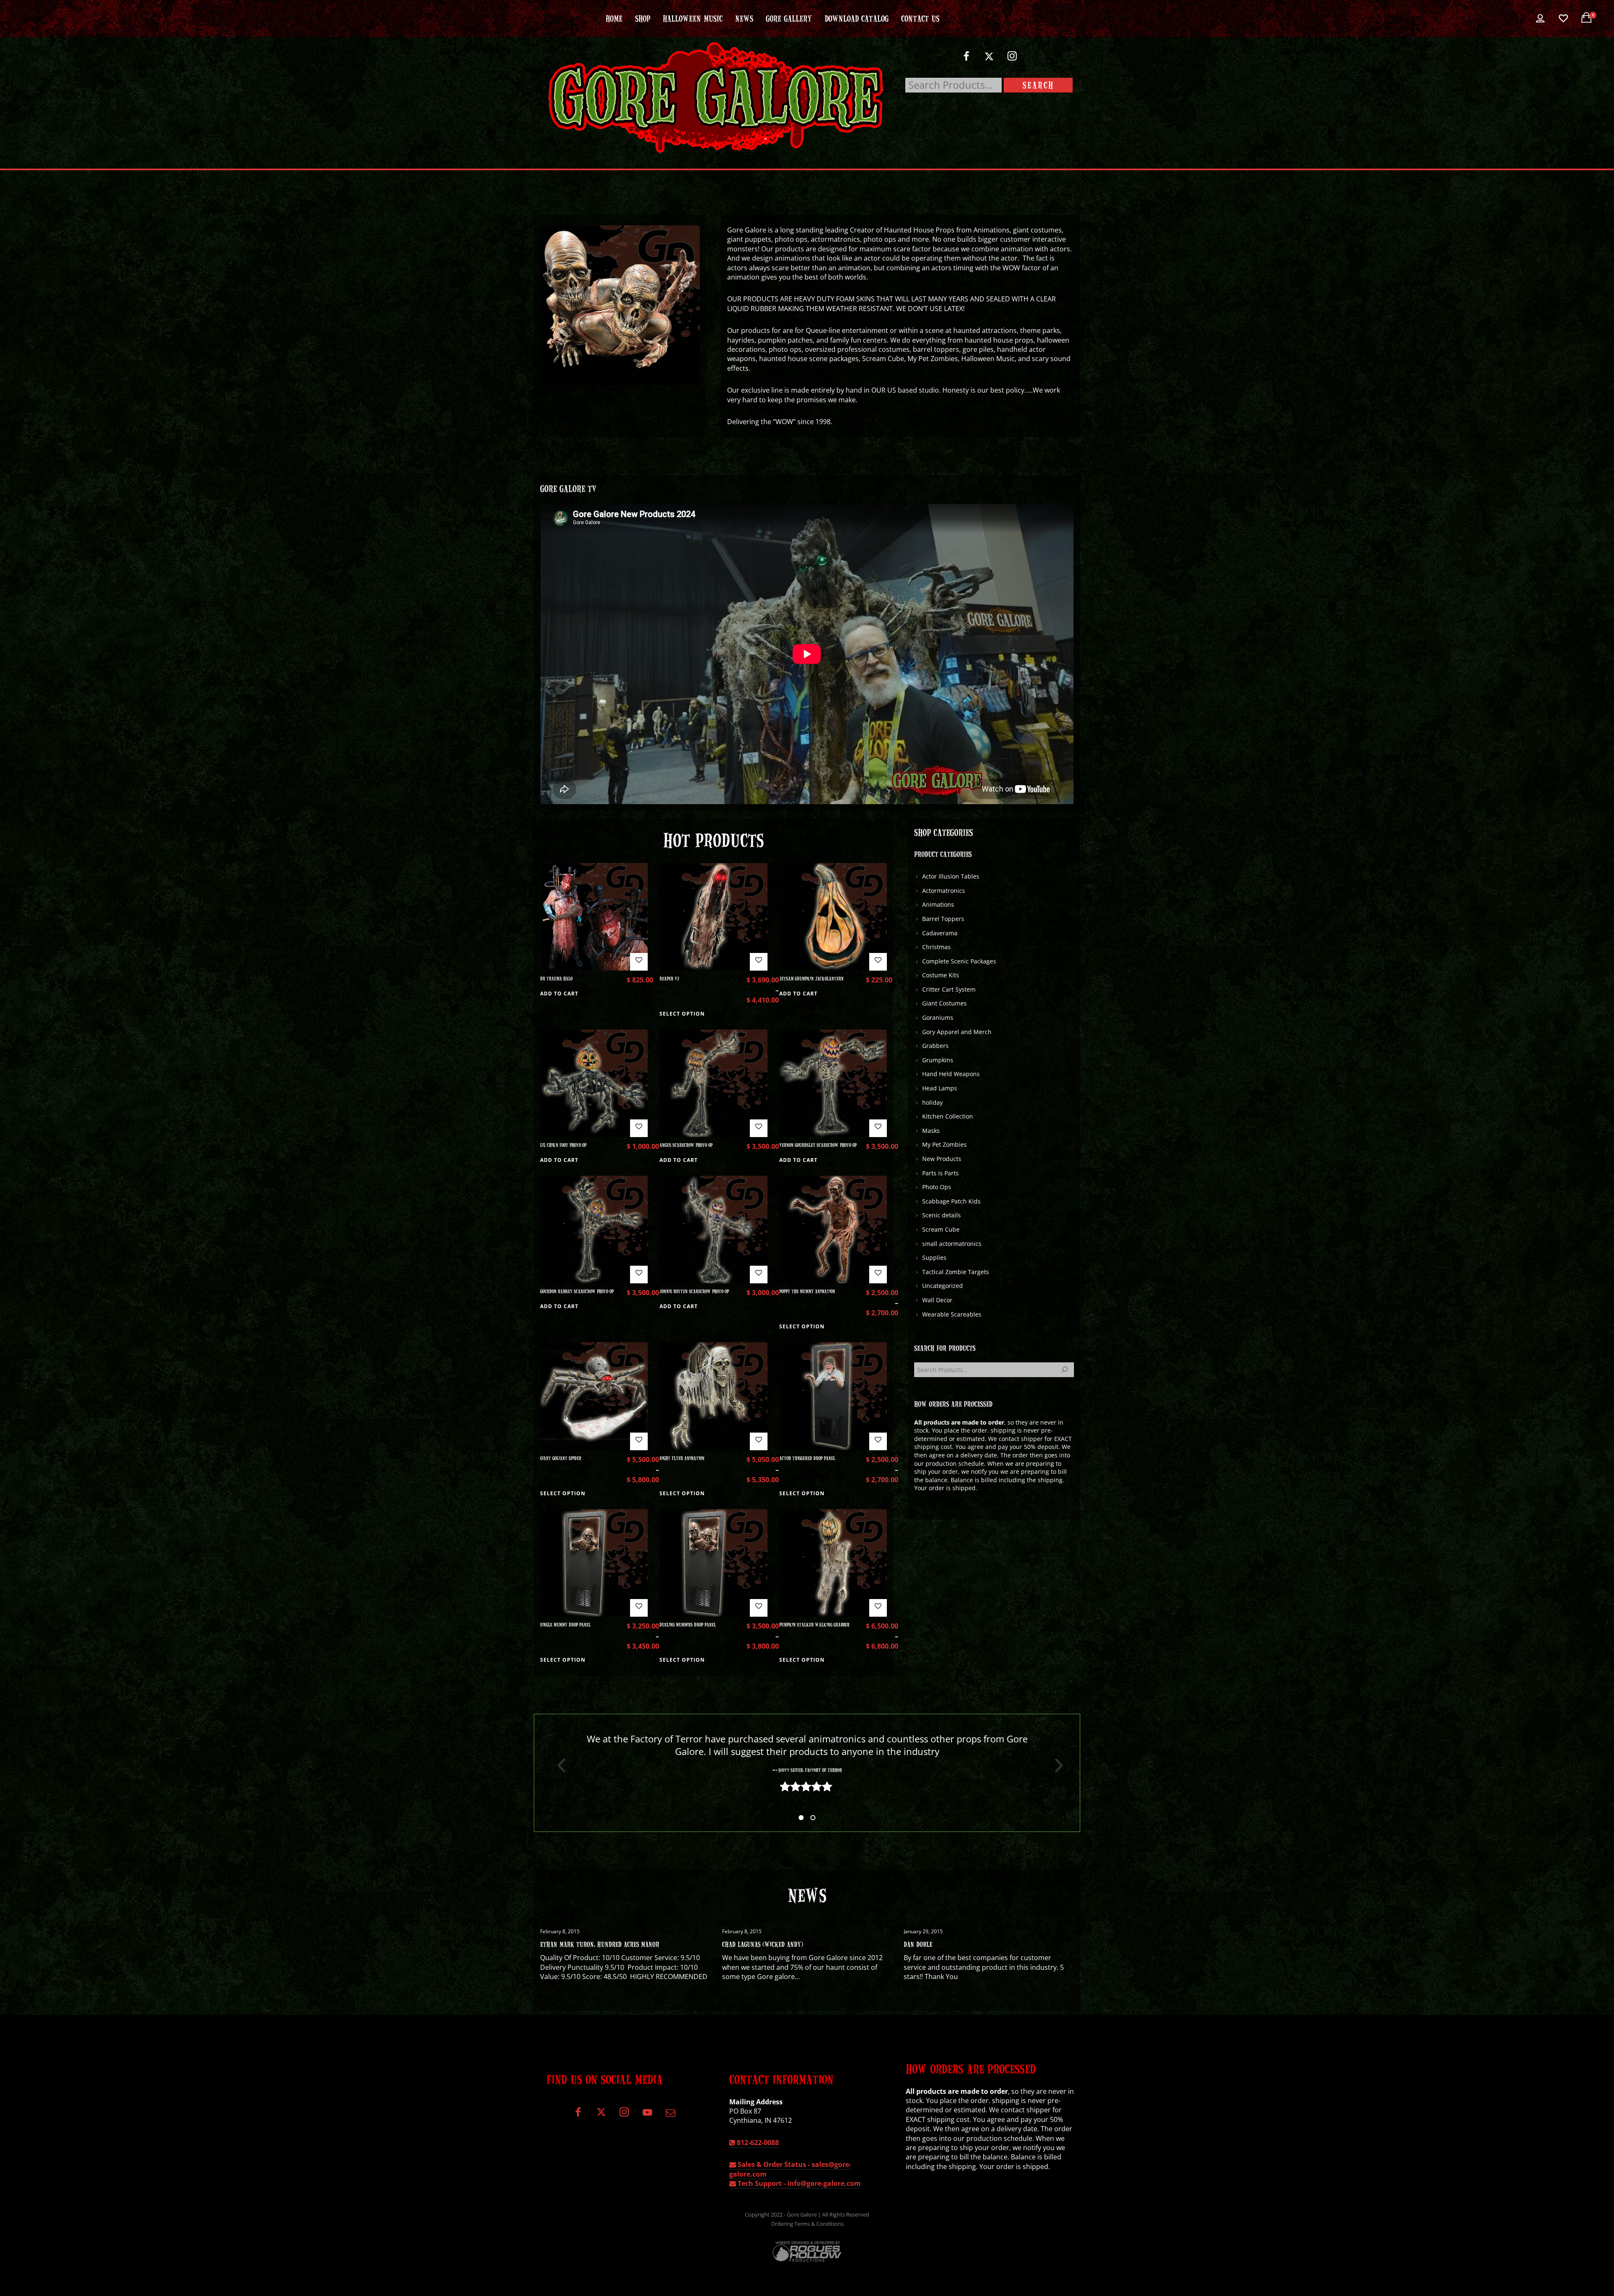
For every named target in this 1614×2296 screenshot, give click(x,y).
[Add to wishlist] (639, 962)
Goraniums (938, 1017)
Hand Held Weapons (951, 1074)
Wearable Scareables (952, 1314)
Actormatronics (944, 891)
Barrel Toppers (943, 919)
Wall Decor (937, 1300)
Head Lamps (940, 1088)
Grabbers (935, 1046)
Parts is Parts (940, 1173)
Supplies (934, 1258)
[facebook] (966, 59)
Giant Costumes (944, 1003)
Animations (938, 904)
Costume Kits (941, 975)
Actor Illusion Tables (951, 876)
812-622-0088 (757, 2143)
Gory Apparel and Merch (957, 1032)
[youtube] (647, 2117)
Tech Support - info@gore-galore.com (798, 2183)
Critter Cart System (949, 989)
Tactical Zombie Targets (956, 1272)
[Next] (1056, 1766)
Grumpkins (938, 1060)
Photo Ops (937, 1187)
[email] (670, 2115)
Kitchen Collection (948, 1116)
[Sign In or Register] (1540, 18)
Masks (931, 1131)
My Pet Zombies (944, 1144)
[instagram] (1012, 59)
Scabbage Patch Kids (951, 1201)
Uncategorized (943, 1286)
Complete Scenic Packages (959, 961)
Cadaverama (940, 933)
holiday (932, 1102)
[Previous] (558, 1766)
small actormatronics (952, 1244)
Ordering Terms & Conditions (807, 2224)
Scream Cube (941, 1229)
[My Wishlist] (1563, 18)
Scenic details (941, 1215)
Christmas (936, 947)
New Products (942, 1159)
